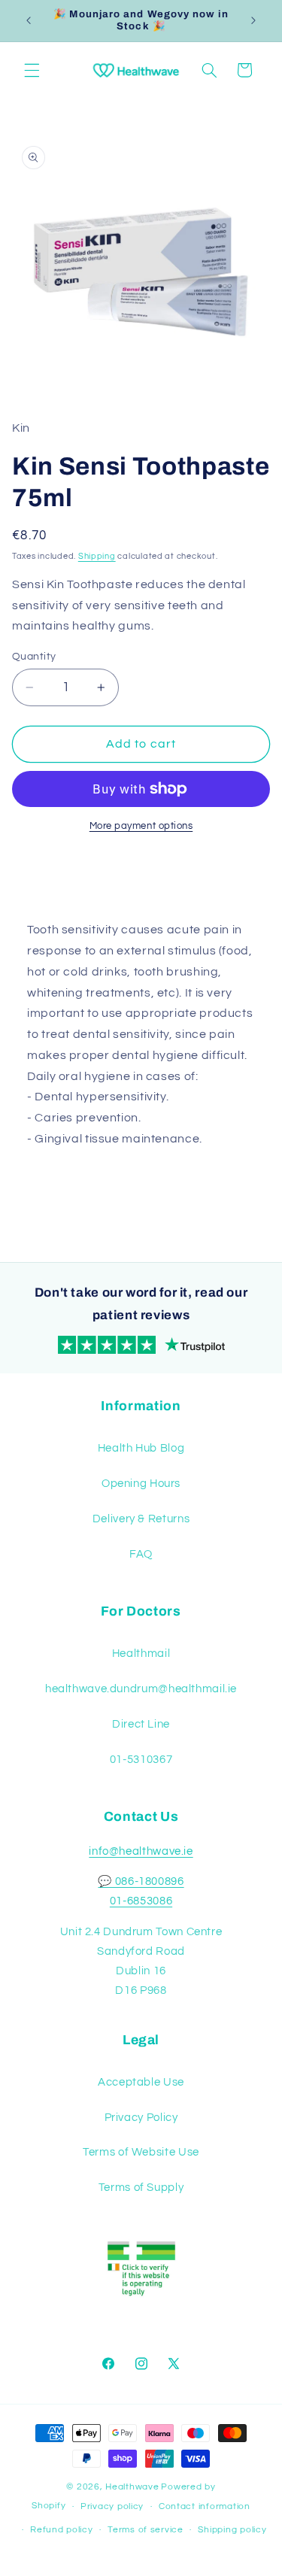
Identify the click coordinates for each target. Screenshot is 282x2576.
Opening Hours (141, 1484)
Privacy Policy (141, 2118)
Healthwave (132, 2487)
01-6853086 (141, 1901)
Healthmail (141, 1654)
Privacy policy (112, 2506)
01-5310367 (141, 1760)
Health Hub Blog (141, 1448)
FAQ (141, 1554)
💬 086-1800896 (141, 1881)
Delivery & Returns (141, 1519)
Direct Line (141, 1724)
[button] (32, 70)
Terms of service (146, 2530)
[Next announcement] (253, 20)
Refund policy (62, 2530)
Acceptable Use (141, 2082)
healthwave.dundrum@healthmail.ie (141, 1689)
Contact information (205, 2506)
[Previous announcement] (29, 20)
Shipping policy (232, 2530)
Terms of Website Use (141, 2152)
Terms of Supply (141, 2188)
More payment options (141, 826)
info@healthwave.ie (141, 1851)
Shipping (97, 556)
